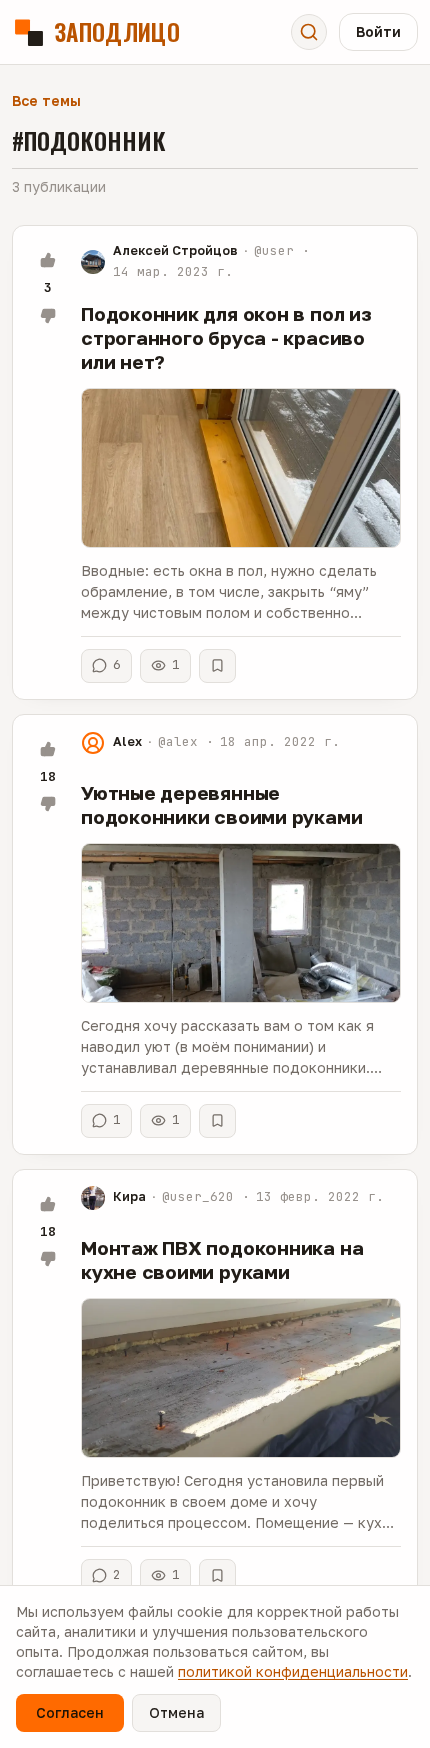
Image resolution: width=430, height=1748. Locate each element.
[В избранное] (217, 666)
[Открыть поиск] (309, 32)
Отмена (176, 1712)
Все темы (46, 100)
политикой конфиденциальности (293, 1671)
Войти (378, 31)
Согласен (70, 1712)
